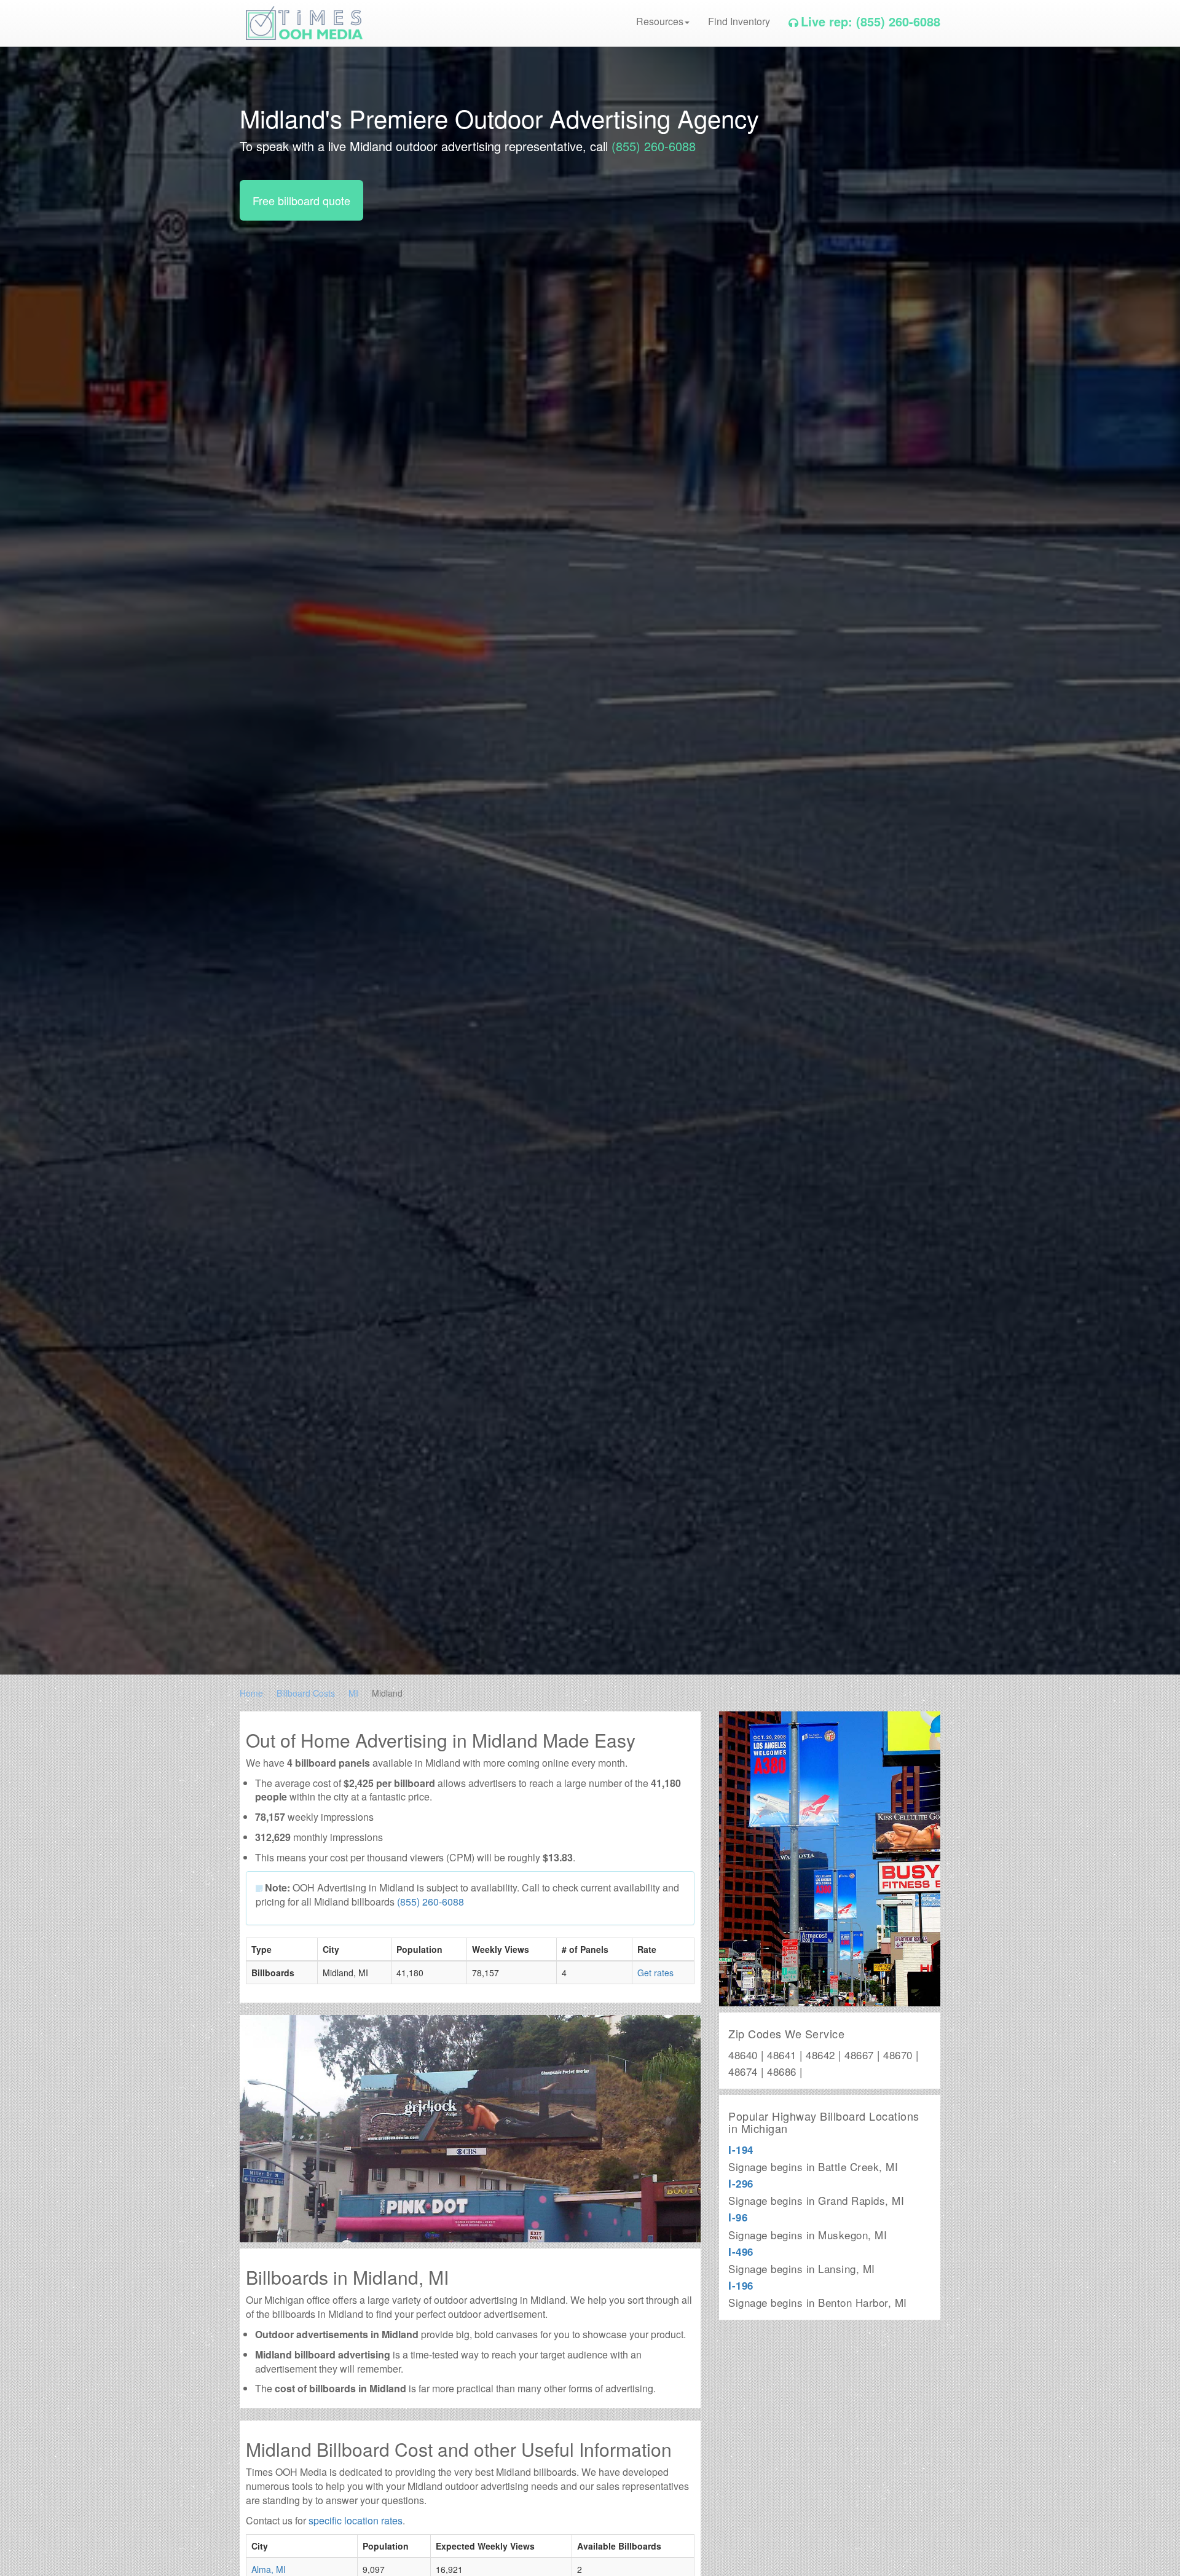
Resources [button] (660, 21)
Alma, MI (269, 2569)
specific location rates (356, 2520)
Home (251, 1693)
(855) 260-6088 (654, 146)
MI (353, 1693)
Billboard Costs (306, 1693)
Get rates (655, 1973)
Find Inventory (739, 21)
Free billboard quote (301, 200)
